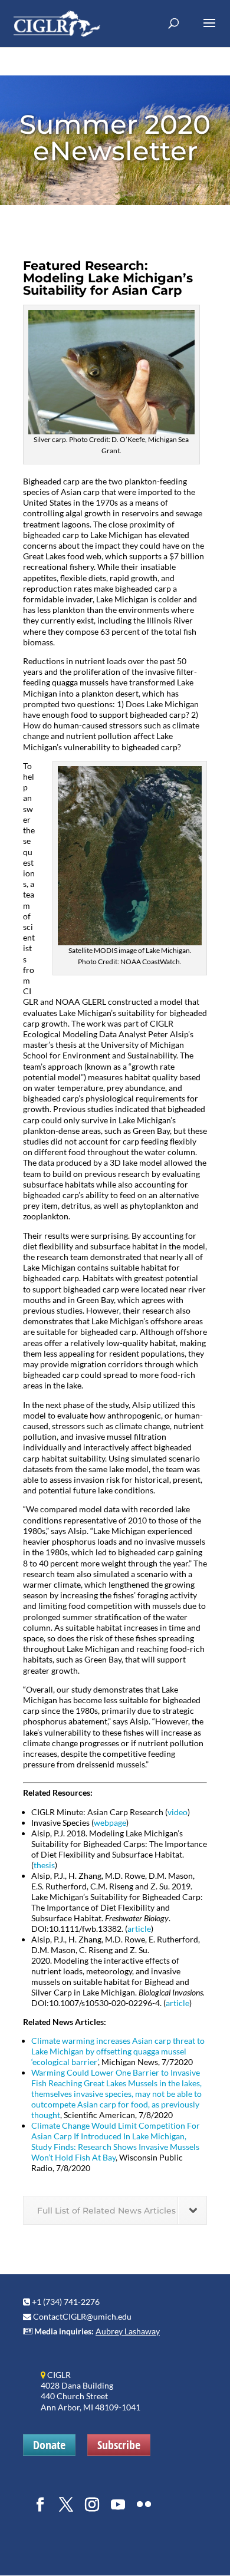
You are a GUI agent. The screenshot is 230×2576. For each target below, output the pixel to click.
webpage (110, 1823)
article (139, 1929)
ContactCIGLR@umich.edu (82, 2316)
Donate (49, 2445)
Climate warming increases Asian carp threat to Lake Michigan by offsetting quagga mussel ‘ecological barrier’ (118, 2051)
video (178, 1812)
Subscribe (119, 2445)
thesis (44, 1865)
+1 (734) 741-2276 (66, 2302)
